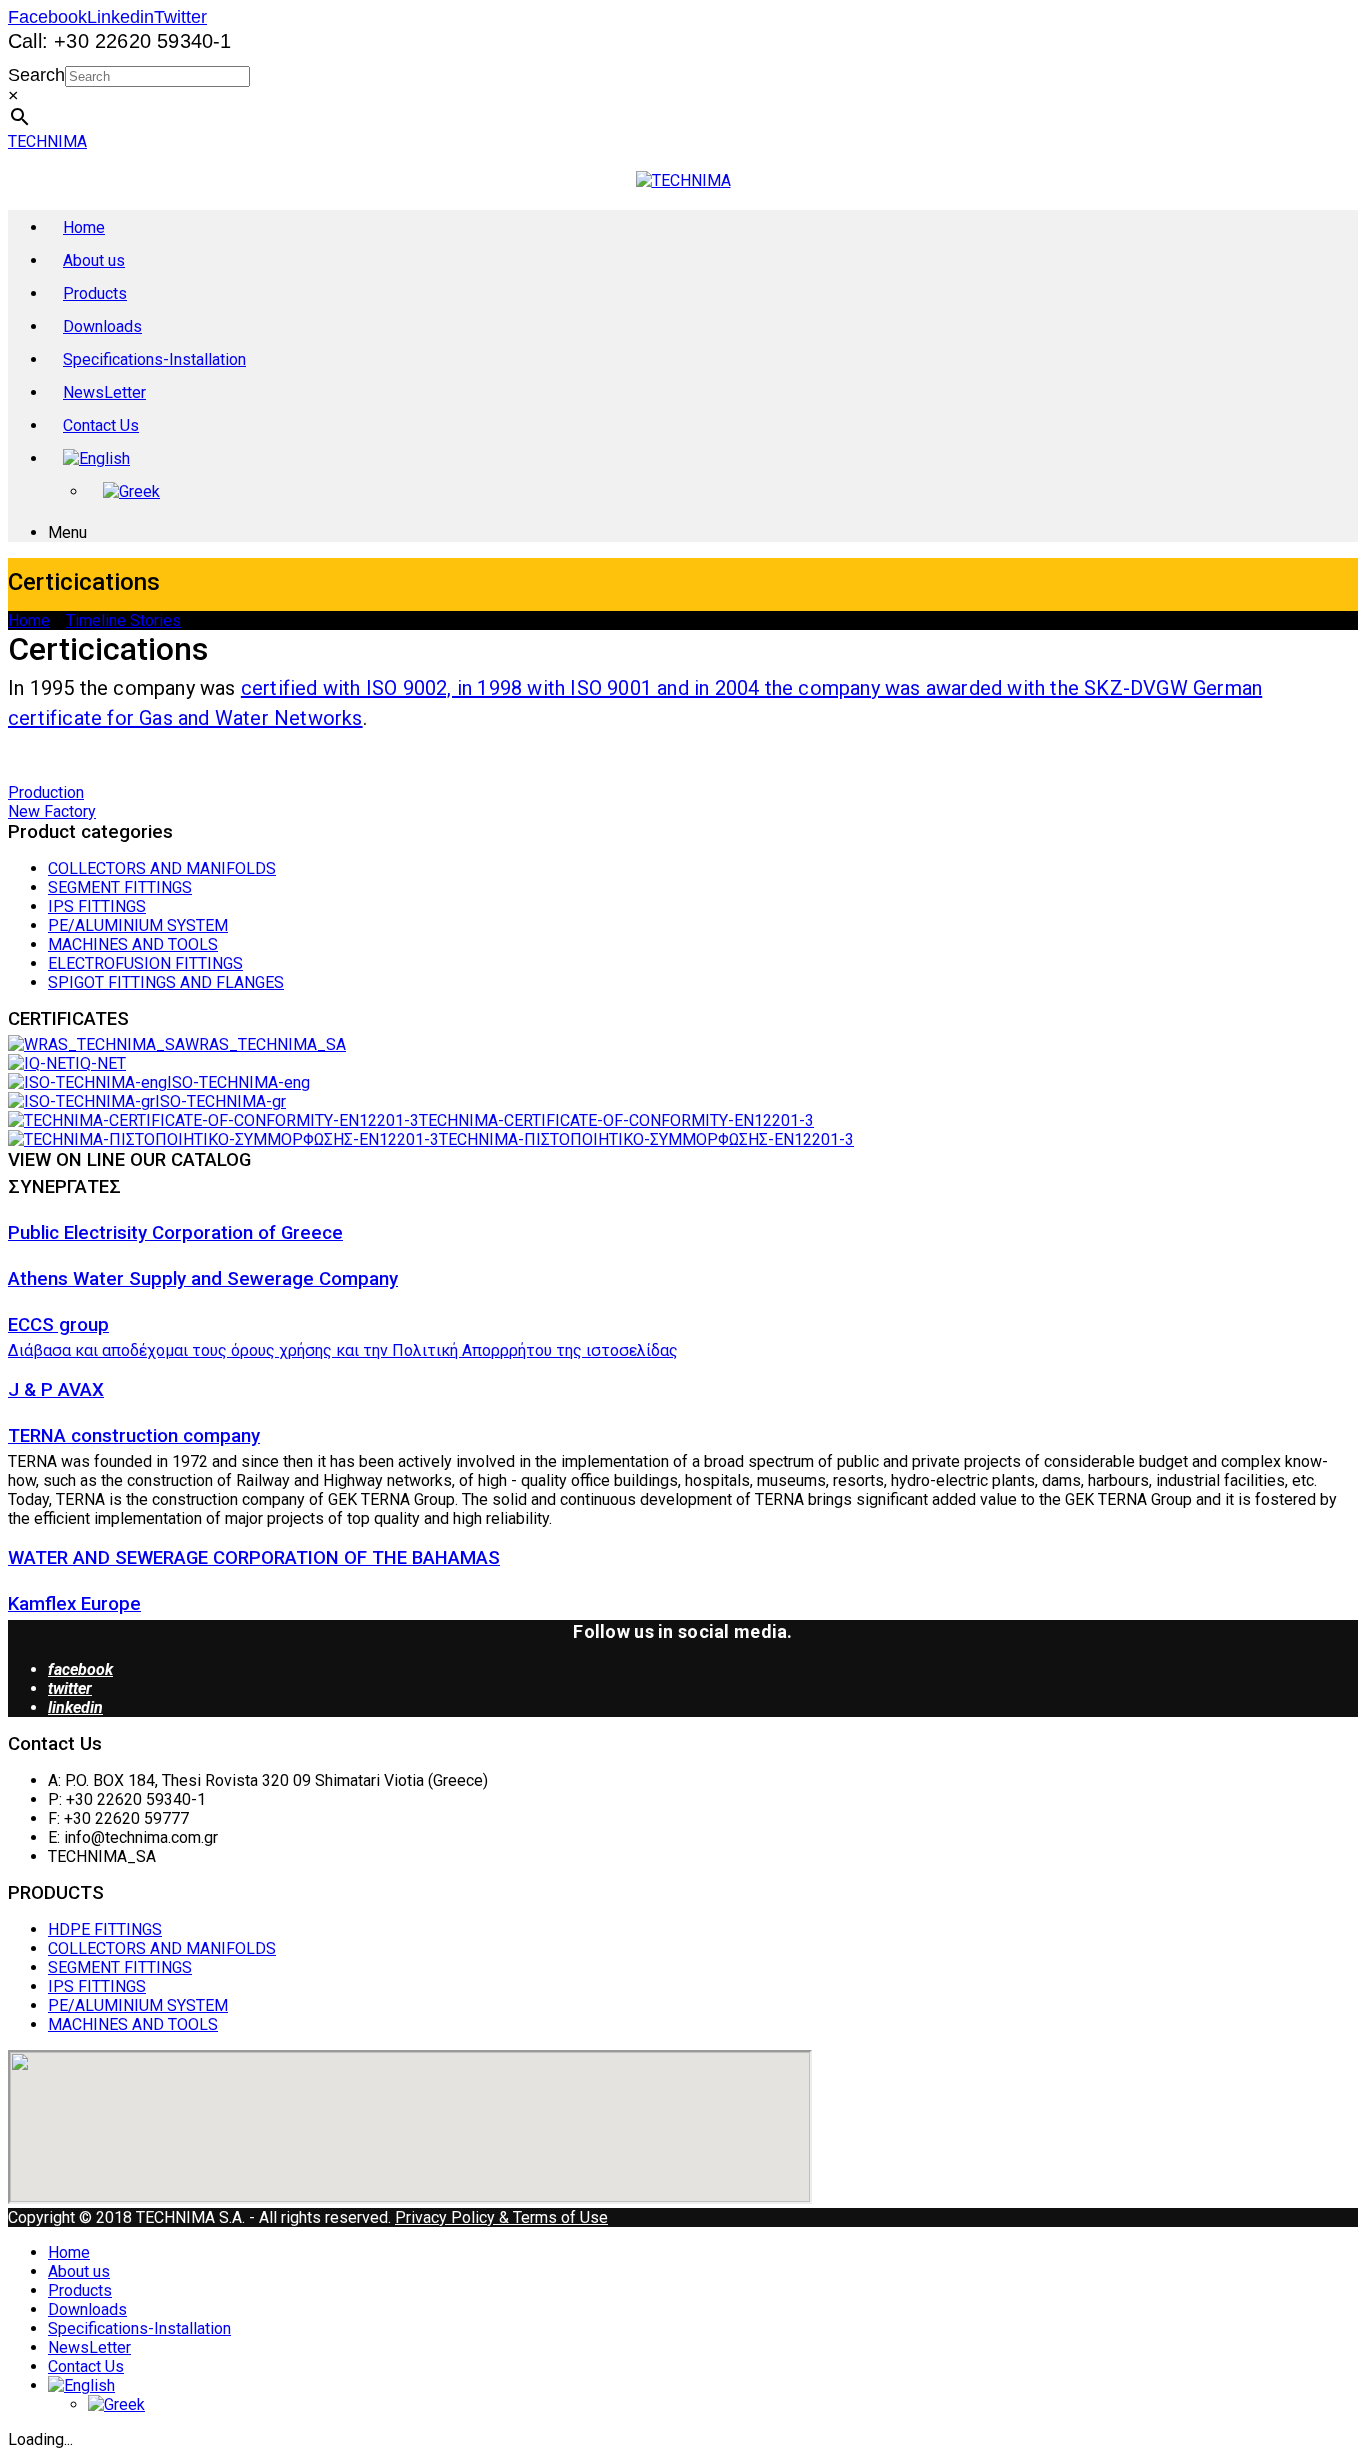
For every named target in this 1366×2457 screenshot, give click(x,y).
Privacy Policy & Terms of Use (501, 2217)
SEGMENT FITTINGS (120, 887)
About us (94, 260)
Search (36, 75)
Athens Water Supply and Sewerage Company (203, 1279)
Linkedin (120, 17)
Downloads (102, 326)
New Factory (52, 811)
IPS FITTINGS (97, 906)
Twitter (180, 17)
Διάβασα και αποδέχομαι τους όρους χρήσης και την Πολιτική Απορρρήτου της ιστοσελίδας (343, 1350)
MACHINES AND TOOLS (133, 944)
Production (46, 792)
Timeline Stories (123, 620)
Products (95, 293)
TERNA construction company (134, 1436)
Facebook (47, 17)
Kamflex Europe (74, 1604)
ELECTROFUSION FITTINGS (145, 963)
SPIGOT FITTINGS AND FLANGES (166, 982)
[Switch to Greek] (131, 490)
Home (84, 227)
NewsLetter (104, 392)
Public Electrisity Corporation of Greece (175, 1233)
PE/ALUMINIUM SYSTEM (138, 925)
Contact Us (101, 425)
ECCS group (58, 1325)
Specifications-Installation (154, 359)
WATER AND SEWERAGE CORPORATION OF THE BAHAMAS (254, 1558)
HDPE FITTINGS (105, 1929)
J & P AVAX (56, 1390)
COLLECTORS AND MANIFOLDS (162, 868)
